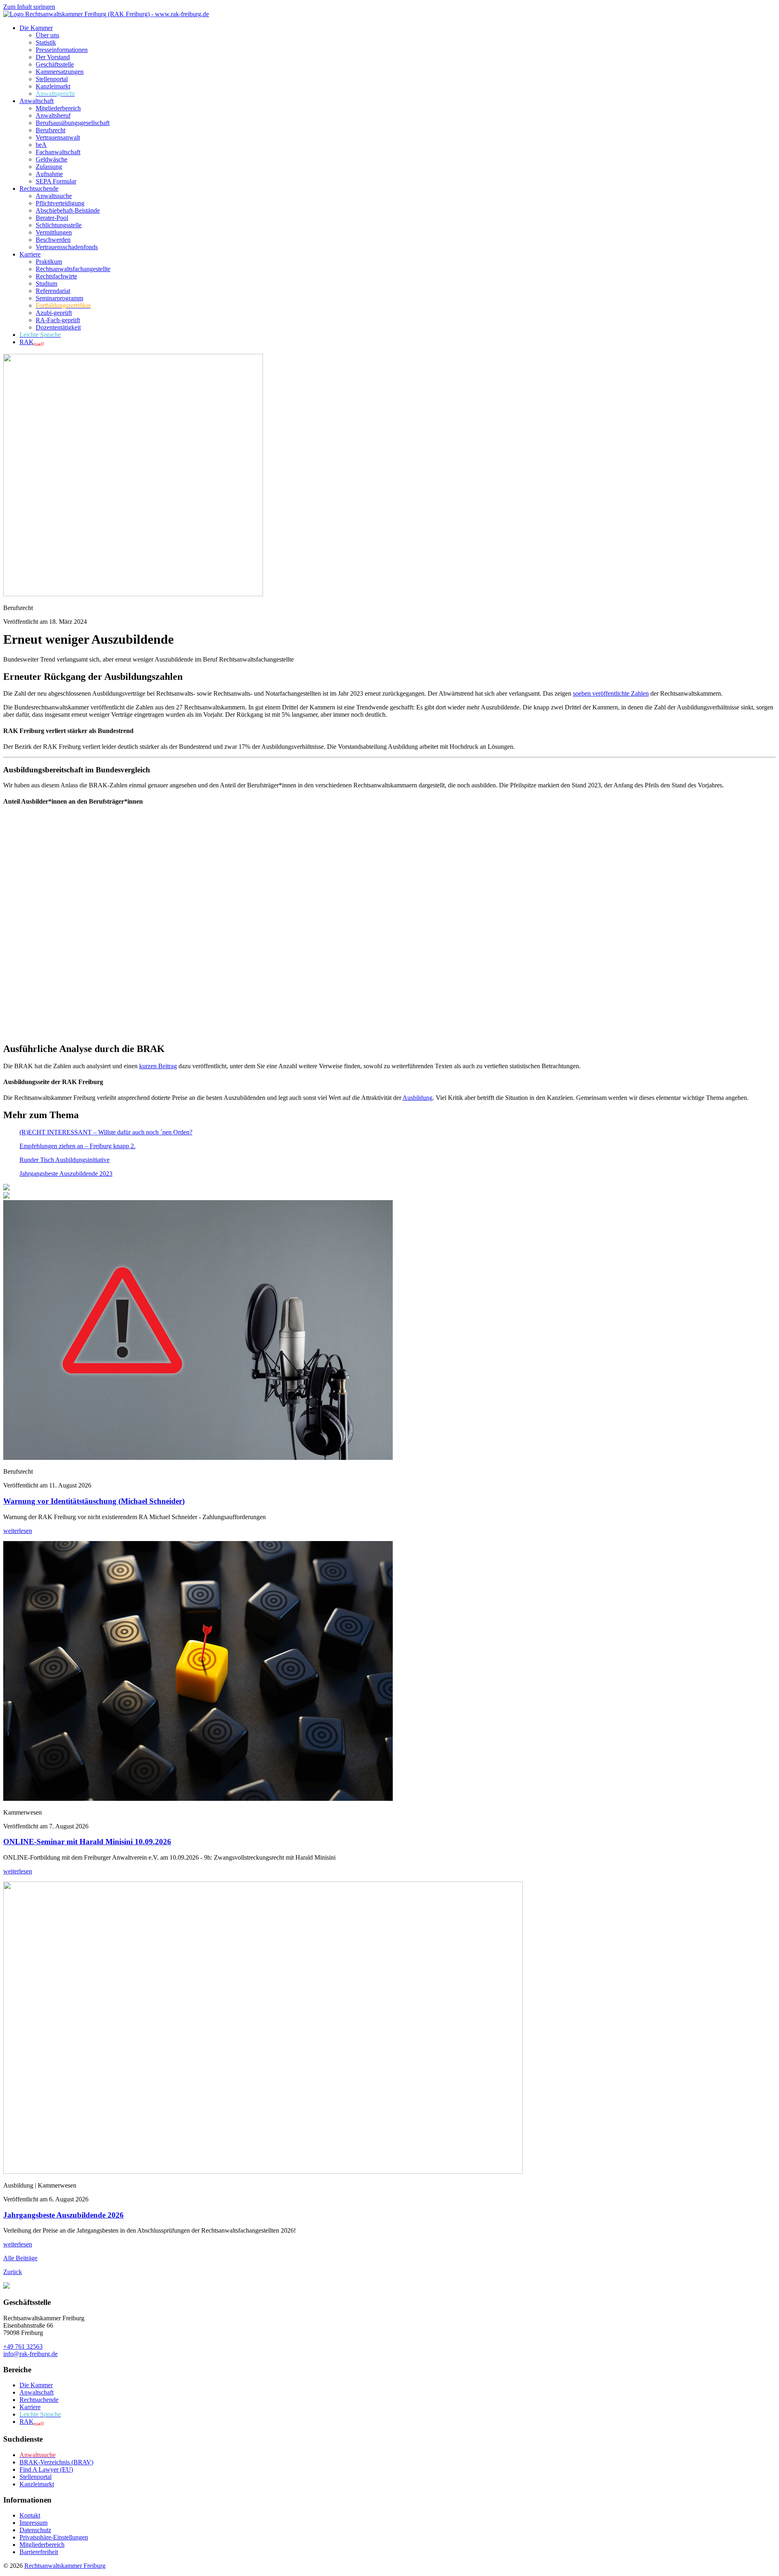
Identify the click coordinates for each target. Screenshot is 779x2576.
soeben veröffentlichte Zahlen (611, 693)
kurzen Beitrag (158, 1066)
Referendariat (53, 291)
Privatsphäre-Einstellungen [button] (54, 2537)
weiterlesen (18, 1531)
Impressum (33, 2523)
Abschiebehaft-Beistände (68, 210)
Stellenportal (52, 79)
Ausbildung (417, 1098)
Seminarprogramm (59, 298)
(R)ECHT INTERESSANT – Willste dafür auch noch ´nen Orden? (106, 1132)
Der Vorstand (53, 57)
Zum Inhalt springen (29, 7)
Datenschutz (35, 2530)
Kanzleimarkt (53, 86)
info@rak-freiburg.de (30, 2354)
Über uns (47, 35)
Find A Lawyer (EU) (46, 2469)
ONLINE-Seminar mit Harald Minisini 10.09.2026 (87, 1842)
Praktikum (49, 262)
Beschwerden (53, 240)
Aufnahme (49, 174)
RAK (32, 342)
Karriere (30, 254)
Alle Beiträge (20, 2258)
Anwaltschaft (37, 101)
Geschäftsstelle (55, 64)
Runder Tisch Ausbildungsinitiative (65, 1160)
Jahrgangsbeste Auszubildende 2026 (63, 2215)
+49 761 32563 (23, 2346)
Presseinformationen (62, 50)
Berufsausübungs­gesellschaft (73, 123)
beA (41, 145)
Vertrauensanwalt (58, 137)
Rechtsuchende (39, 189)
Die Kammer (36, 28)
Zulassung (49, 167)
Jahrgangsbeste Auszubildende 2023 (66, 1174)
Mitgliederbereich (58, 108)
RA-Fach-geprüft (58, 320)
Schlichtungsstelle (59, 225)
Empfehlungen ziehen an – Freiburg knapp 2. (77, 1146)
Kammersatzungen (60, 72)
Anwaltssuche (54, 196)
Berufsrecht (51, 130)
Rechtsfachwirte (56, 276)
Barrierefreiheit (39, 2552)
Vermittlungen (54, 232)
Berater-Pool (52, 218)
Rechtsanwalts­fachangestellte (73, 269)
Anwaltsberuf (53, 115)
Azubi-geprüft (54, 313)
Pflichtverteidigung (60, 203)
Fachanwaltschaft (58, 152)
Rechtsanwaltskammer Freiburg (65, 2566)
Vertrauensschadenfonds (67, 247)
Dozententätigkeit (58, 327)
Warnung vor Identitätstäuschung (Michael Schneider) (94, 1501)
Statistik (46, 42)
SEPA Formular (56, 181)
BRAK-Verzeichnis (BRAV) (56, 2462)
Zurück (13, 2272)
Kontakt (30, 2515)
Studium (46, 283)
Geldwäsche (52, 159)
